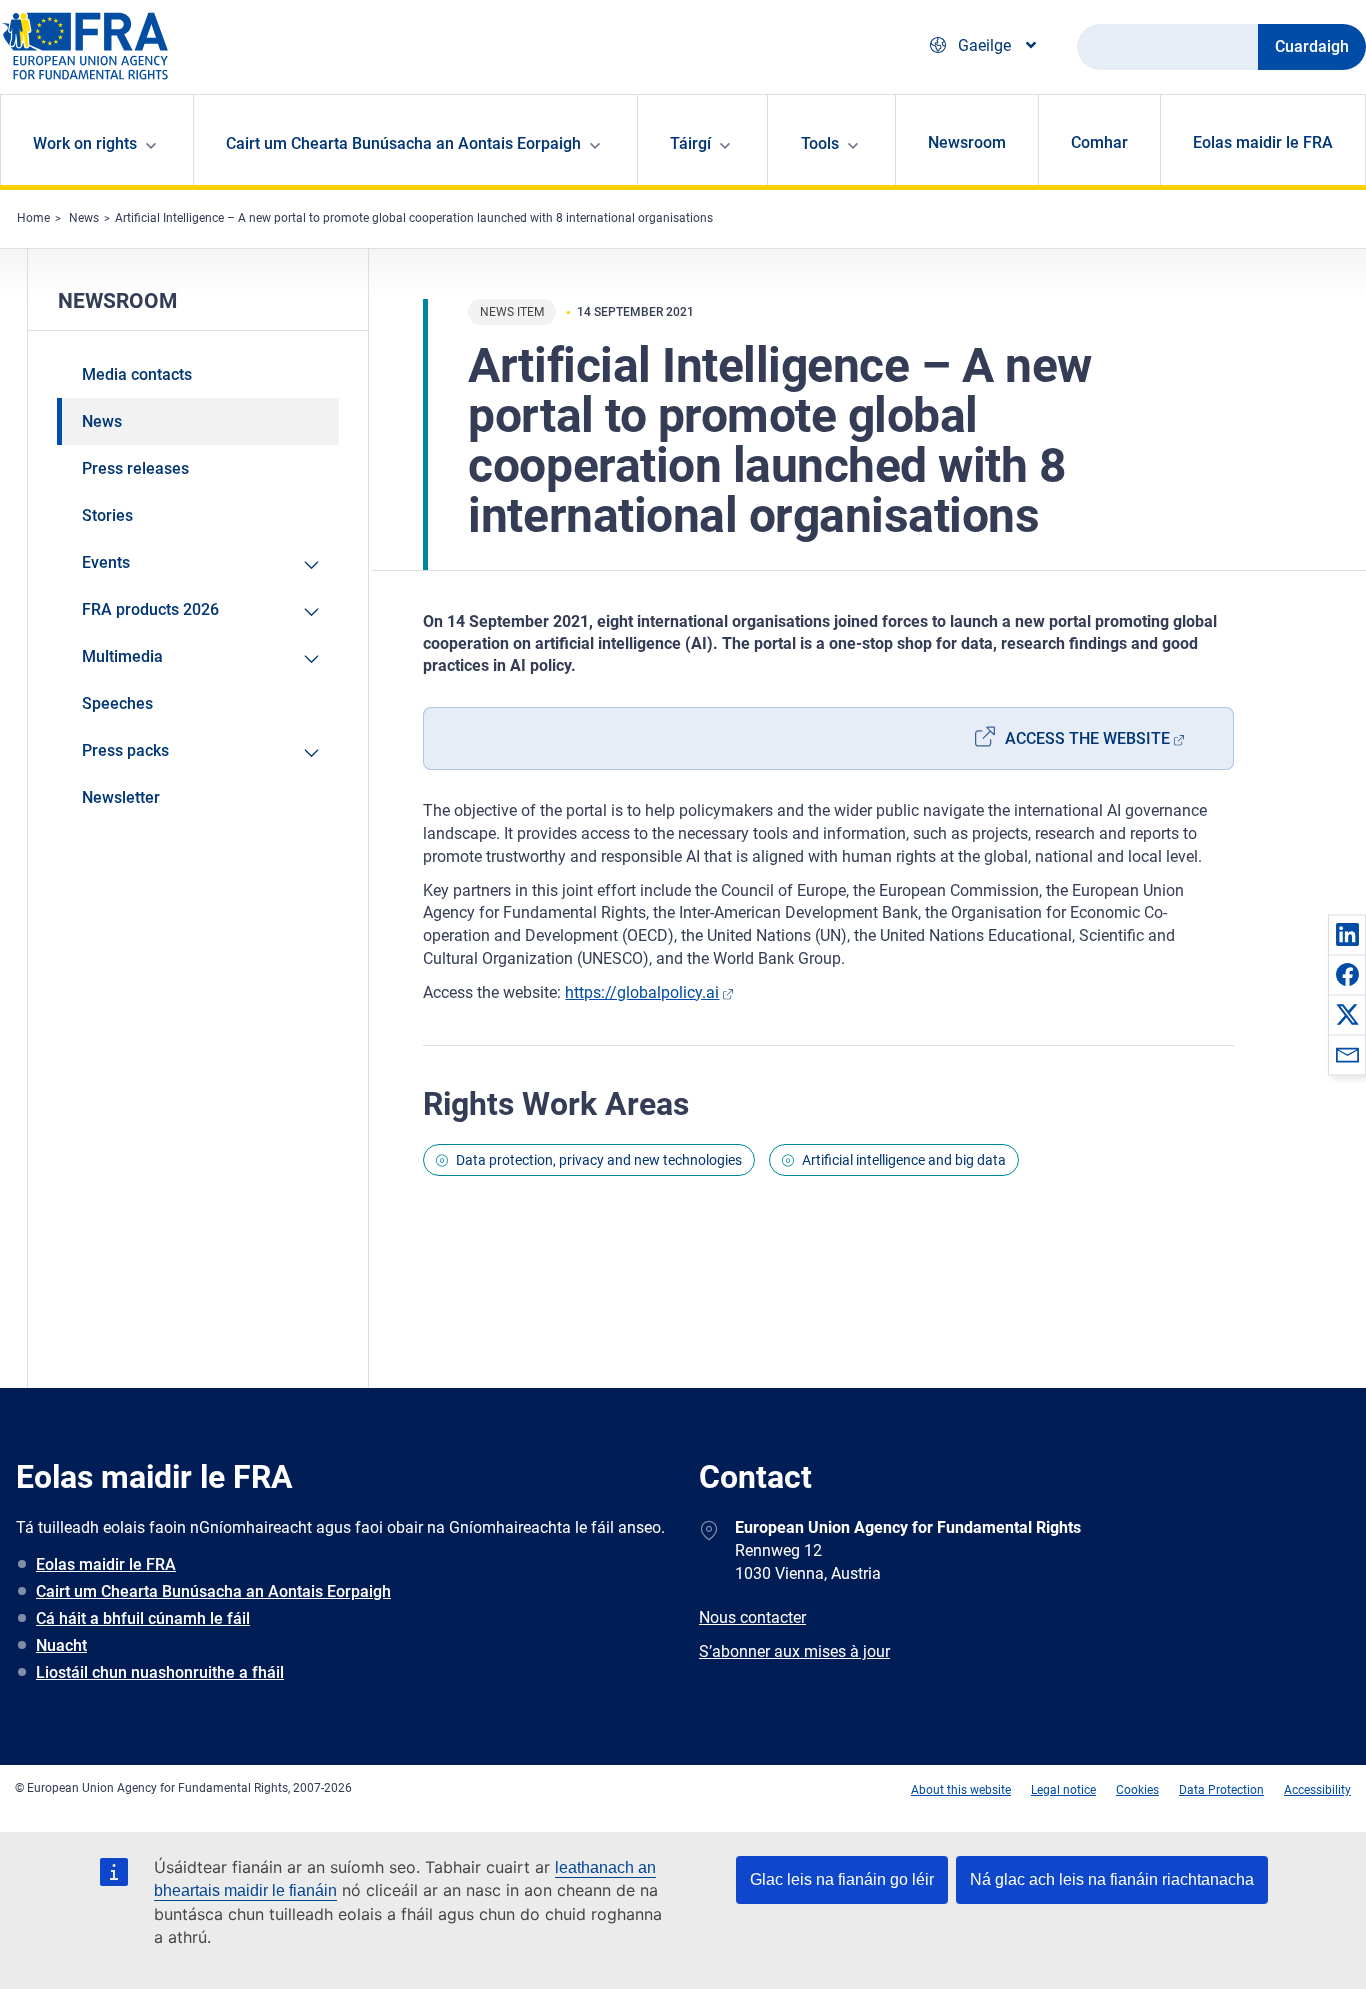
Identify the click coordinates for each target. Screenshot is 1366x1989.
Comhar (1099, 142)
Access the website (1087, 738)
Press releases (135, 468)
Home (33, 218)
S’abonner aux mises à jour (794, 1651)
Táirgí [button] (690, 143)
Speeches (117, 703)
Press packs (125, 750)
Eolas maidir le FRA (1263, 142)
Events (106, 562)
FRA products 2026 (150, 609)
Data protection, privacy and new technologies (599, 1160)
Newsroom (967, 142)
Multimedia (122, 656)
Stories (107, 515)
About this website (961, 1790)
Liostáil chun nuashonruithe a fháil (160, 1672)
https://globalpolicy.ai (642, 992)
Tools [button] (820, 143)
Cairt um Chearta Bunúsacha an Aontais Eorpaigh (213, 1591)
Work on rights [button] (85, 143)
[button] (1347, 934)
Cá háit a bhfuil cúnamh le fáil (143, 1618)
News (84, 218)
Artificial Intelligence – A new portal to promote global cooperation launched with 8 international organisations (414, 218)
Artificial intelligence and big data (904, 1160)
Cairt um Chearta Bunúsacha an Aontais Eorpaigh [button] (403, 143)
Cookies (1137, 1790)
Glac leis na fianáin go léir (842, 1879)
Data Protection (1221, 1790)
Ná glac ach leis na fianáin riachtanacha (1112, 1879)
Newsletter (121, 797)
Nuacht (61, 1645)
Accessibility (1317, 1790)
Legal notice (1063, 1790)
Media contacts (137, 374)
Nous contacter (752, 1617)
